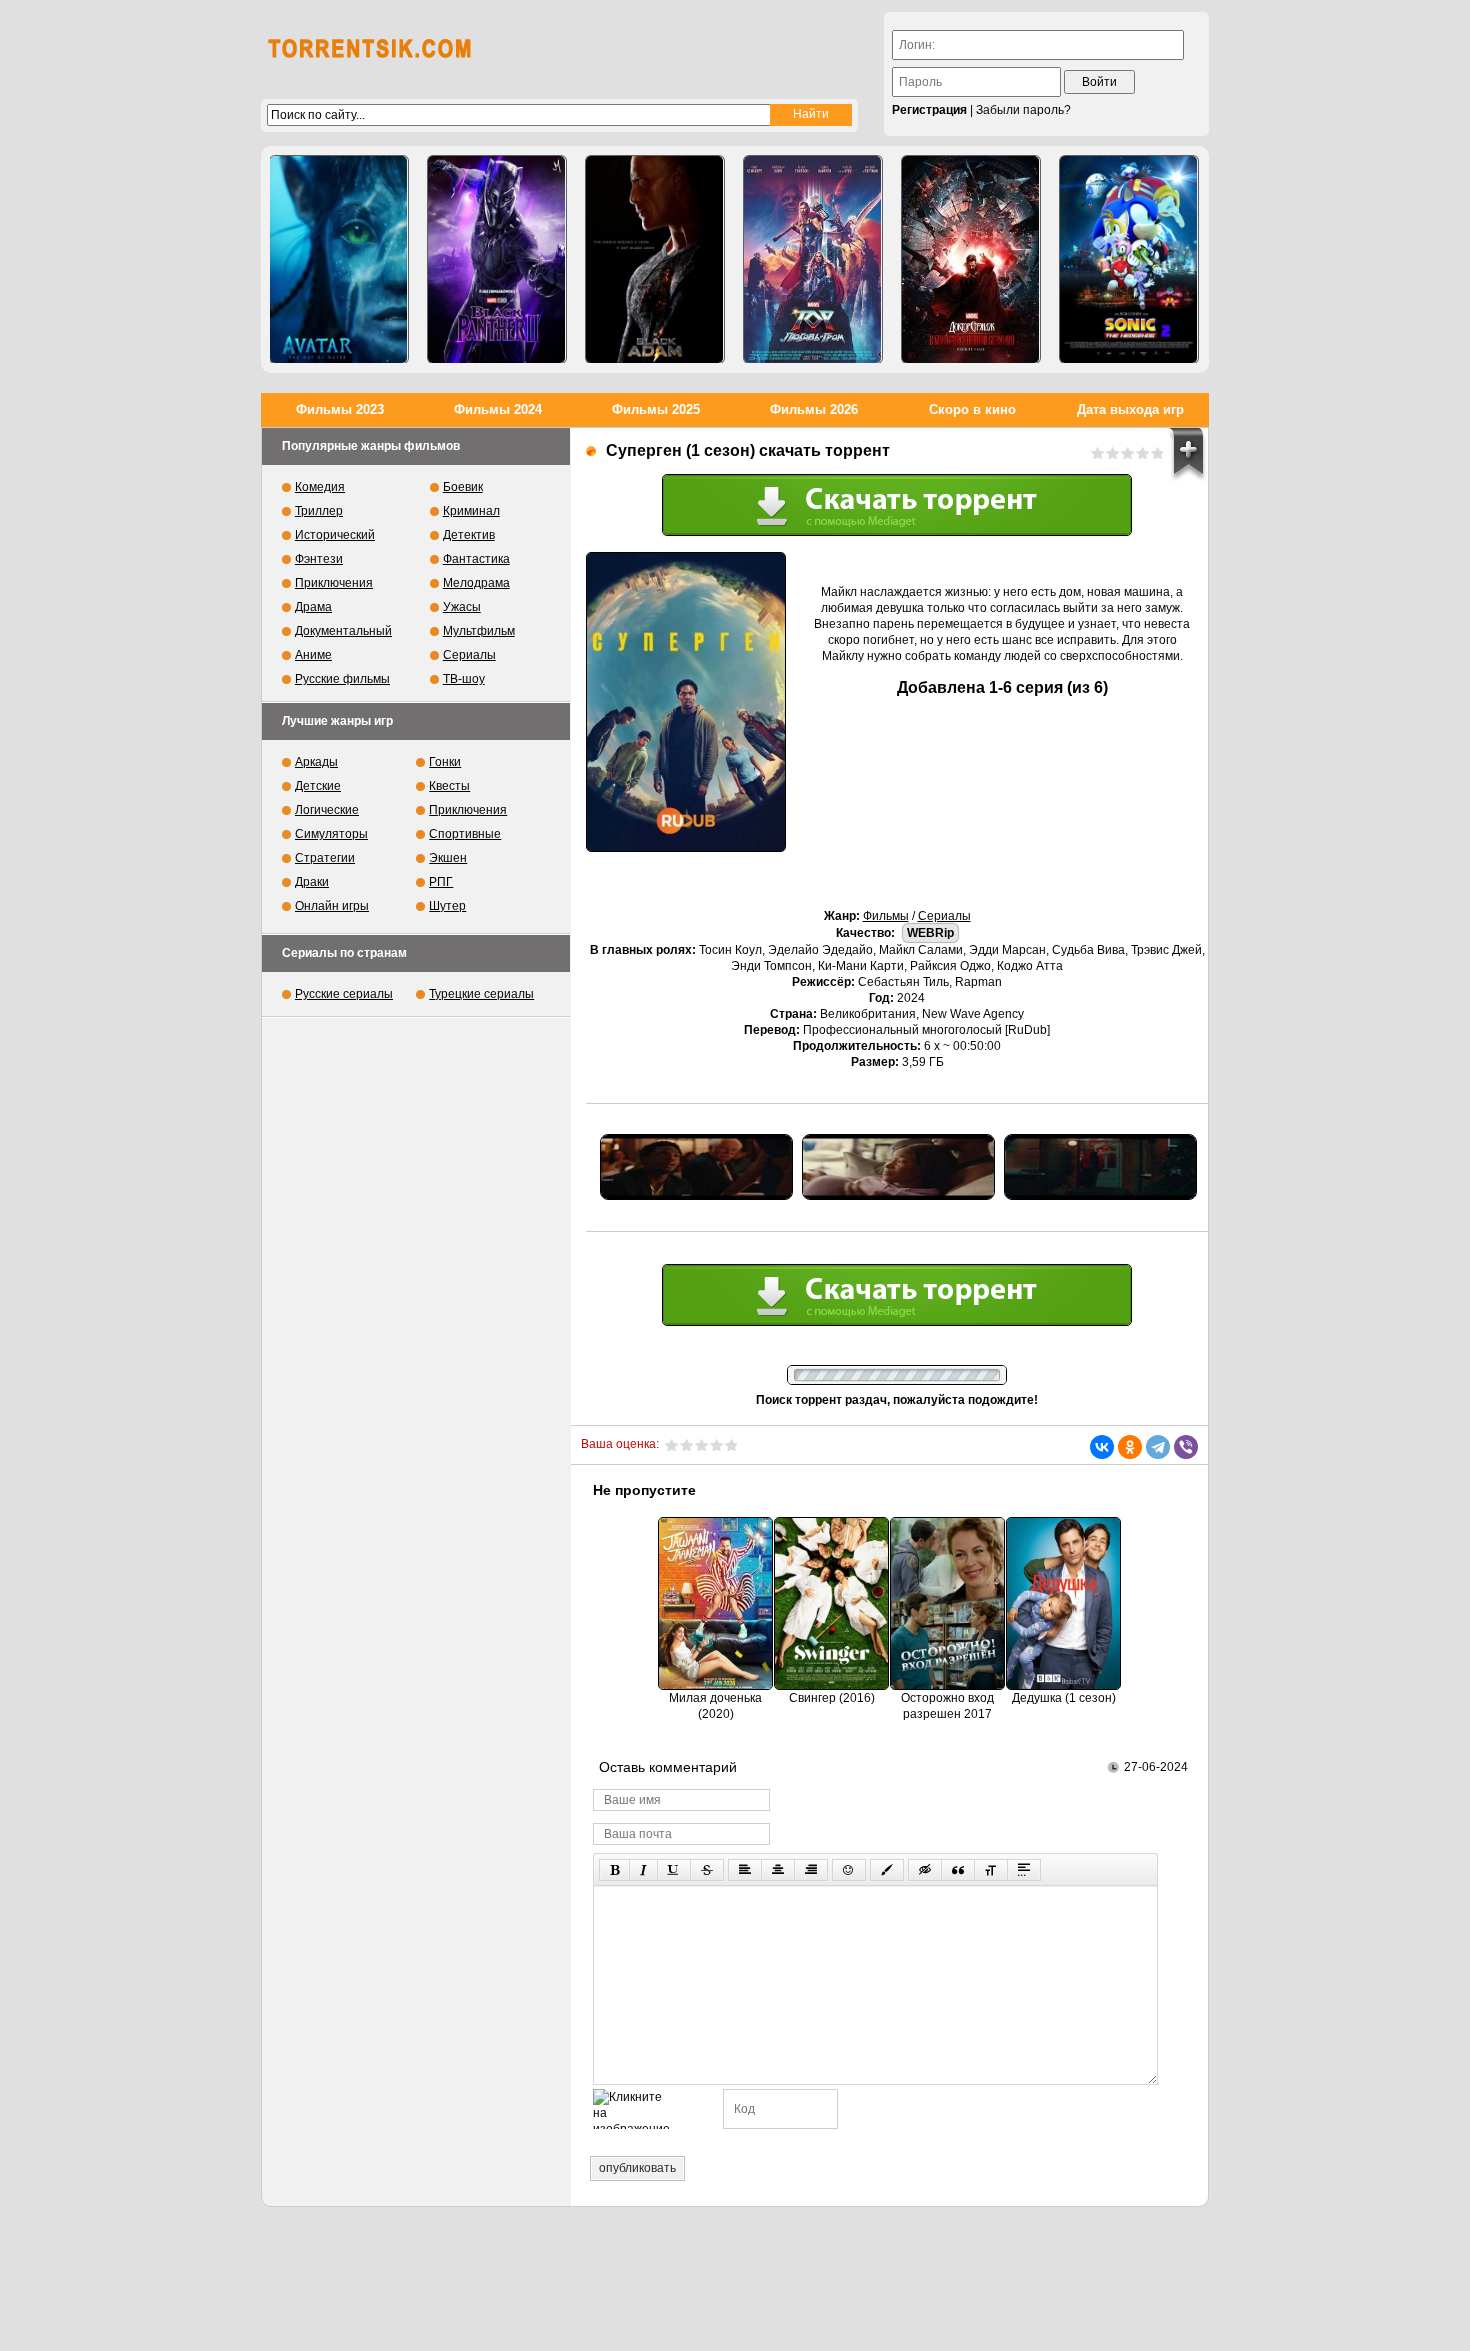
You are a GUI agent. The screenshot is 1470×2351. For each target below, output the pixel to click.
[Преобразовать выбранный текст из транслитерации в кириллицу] (991, 1870)
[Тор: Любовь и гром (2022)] (813, 259)
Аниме (313, 655)
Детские (318, 786)
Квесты (449, 786)
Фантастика (476, 559)
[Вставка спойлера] (1024, 1870)
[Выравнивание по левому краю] (745, 1870)
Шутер (447, 906)
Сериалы (944, 916)
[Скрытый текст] (925, 1870)
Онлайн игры (332, 906)
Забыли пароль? (1023, 110)
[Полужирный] (614, 1870)
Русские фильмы (342, 679)
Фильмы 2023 (340, 409)
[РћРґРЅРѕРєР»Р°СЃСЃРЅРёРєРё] (1130, 1447)
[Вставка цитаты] (958, 1870)
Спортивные (465, 834)
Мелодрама (476, 583)
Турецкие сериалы (481, 994)
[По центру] (778, 1870)
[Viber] (1186, 1447)
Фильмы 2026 (814, 409)
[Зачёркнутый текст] (707, 1870)
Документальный (343, 631)
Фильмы (886, 916)
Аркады (316, 762)
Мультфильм (479, 631)
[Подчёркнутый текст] (674, 1870)
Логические (327, 810)
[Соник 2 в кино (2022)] (1129, 259)
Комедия (320, 487)
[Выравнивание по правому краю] (811, 1870)
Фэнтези (319, 559)
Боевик (463, 487)
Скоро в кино (972, 409)
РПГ (441, 882)
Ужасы (462, 607)
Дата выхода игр (1130, 409)
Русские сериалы (344, 994)
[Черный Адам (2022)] (655, 259)
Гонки (445, 762)
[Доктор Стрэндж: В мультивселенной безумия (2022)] (971, 259)
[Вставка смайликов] (849, 1870)
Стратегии (325, 858)
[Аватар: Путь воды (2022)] (339, 259)
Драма (313, 607)
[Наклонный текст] (643, 1870)
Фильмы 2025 (656, 409)
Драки (312, 882)
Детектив (469, 535)
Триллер (319, 511)
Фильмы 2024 (498, 409)
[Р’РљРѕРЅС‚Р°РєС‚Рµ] (1102, 1447)
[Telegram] (1158, 1447)
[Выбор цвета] (887, 1870)
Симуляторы (331, 834)
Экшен (448, 858)
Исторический (335, 535)
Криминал (471, 511)
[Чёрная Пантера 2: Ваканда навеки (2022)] (497, 259)
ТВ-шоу (464, 679)
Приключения (334, 583)
